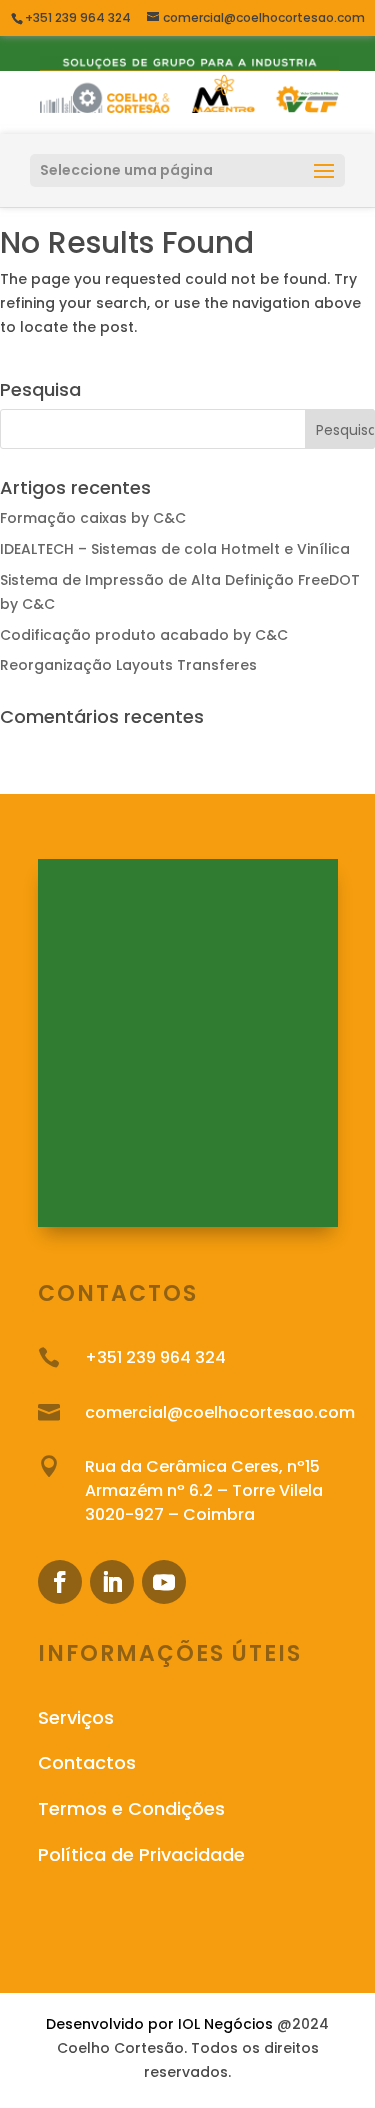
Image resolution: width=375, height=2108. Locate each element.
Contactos (87, 1762)
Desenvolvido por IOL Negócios (159, 2024)
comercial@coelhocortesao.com (220, 1412)
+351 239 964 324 (79, 17)
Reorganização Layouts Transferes (128, 665)
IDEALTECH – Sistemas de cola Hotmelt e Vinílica (175, 549)
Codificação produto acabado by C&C (144, 635)
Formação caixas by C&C (93, 518)
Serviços (76, 1717)
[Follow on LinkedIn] (112, 1582)
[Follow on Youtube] (164, 1582)
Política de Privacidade (141, 1854)
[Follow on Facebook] (60, 1582)
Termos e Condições (131, 1808)
